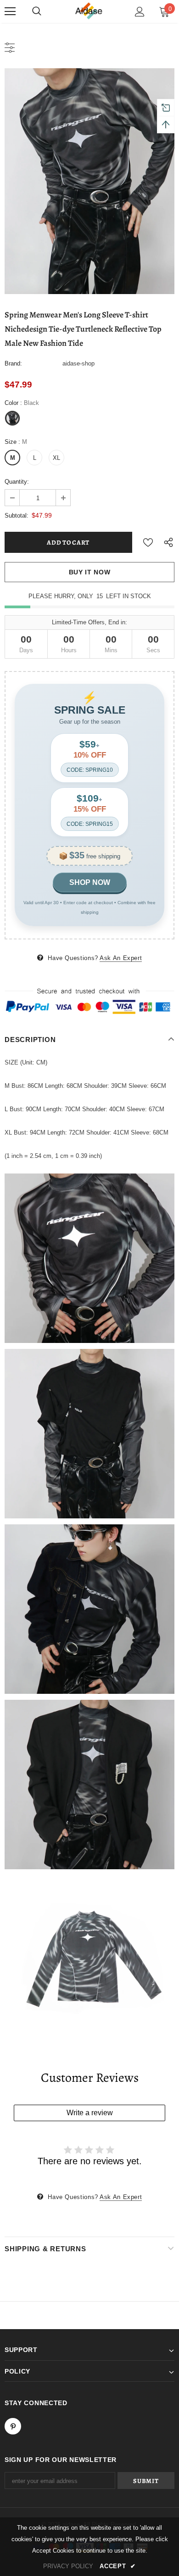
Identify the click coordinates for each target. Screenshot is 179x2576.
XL (56, 458)
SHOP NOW (90, 882)
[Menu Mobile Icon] (10, 11)
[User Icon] (140, 12)
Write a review (90, 2113)
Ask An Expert (121, 958)
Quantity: (17, 482)
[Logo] (89, 11)
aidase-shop (78, 363)
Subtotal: (17, 516)
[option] (89, 181)
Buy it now (90, 572)
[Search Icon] (37, 11)
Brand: (13, 363)
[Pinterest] (13, 2426)
